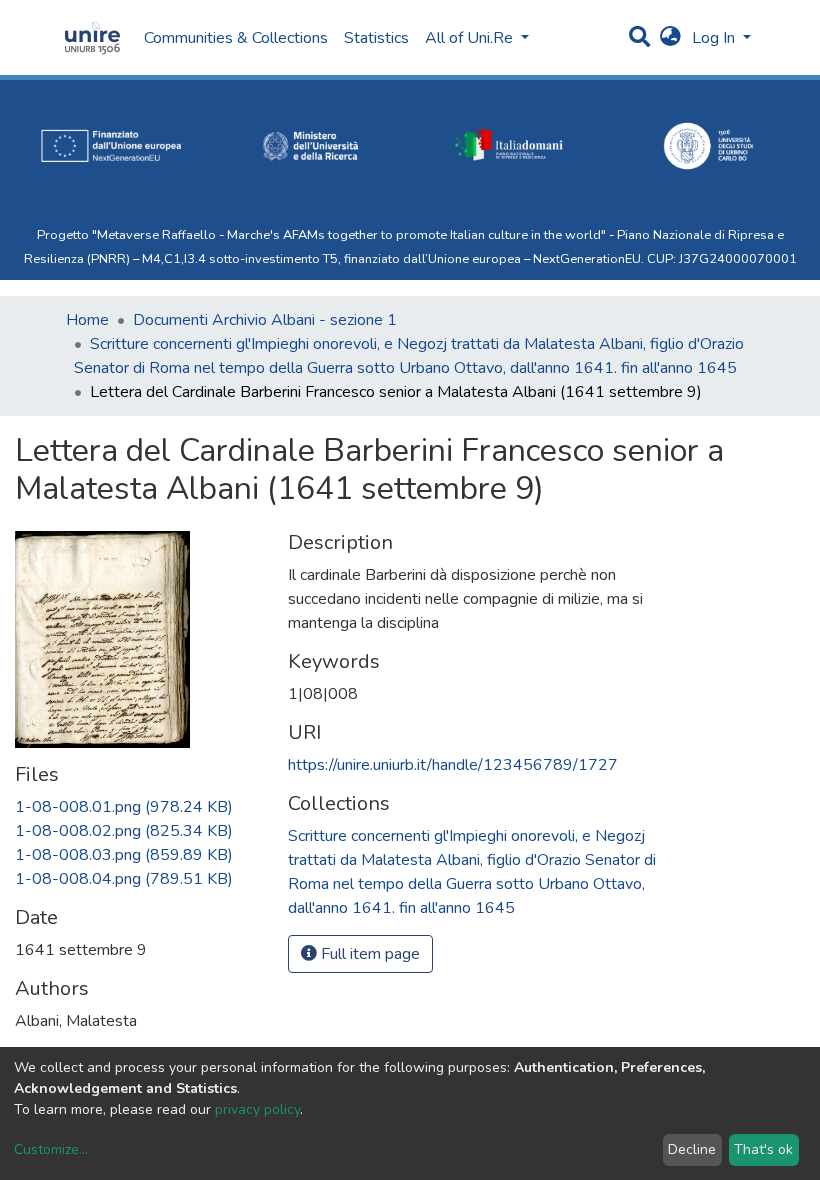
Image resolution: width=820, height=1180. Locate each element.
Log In (715, 38)
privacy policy (257, 1109)
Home (87, 320)
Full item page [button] (368, 954)
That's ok (763, 1149)
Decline (692, 1149)
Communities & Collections (236, 38)
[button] (670, 38)
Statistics (376, 38)
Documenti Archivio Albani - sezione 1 (265, 320)
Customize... (51, 1149)
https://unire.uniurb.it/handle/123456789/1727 (453, 765)
